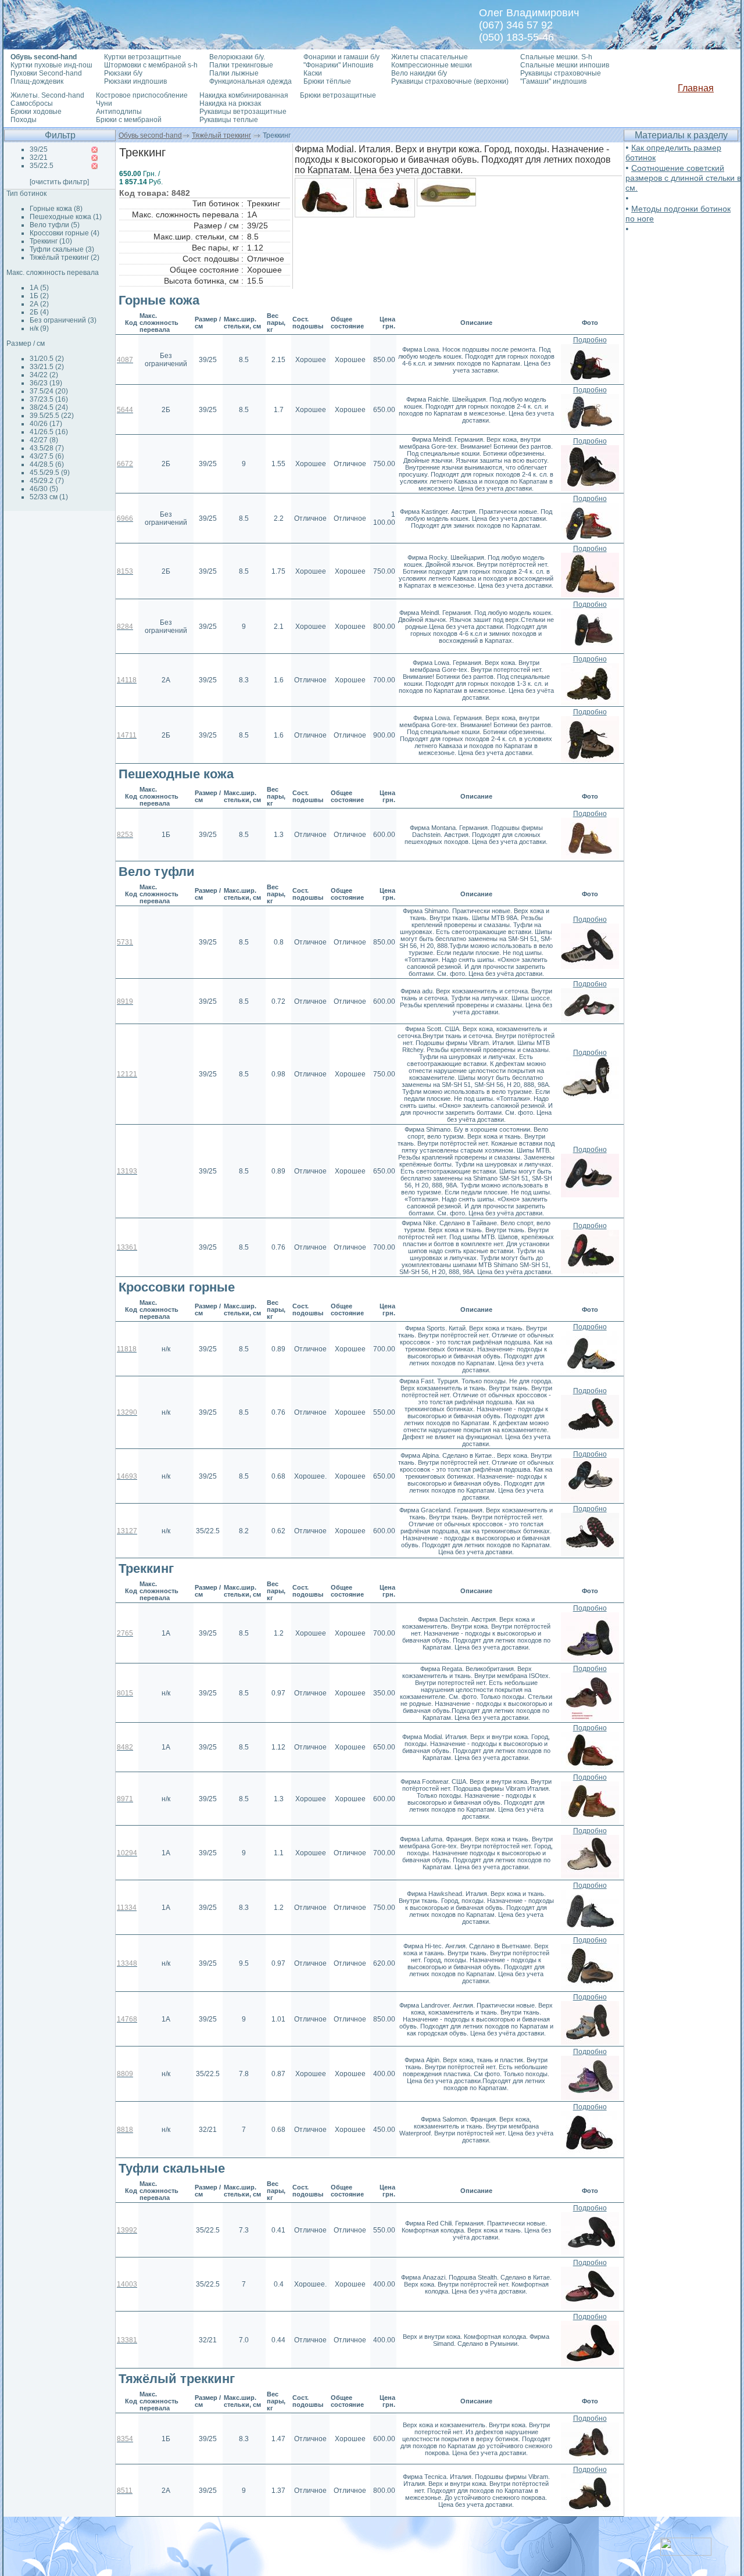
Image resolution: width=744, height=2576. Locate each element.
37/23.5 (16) (49, 399)
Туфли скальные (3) (62, 249)
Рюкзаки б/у (123, 73)
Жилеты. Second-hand (47, 95)
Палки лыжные (234, 73)
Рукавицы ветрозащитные (243, 112)
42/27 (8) (44, 440)
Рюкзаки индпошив (135, 81)
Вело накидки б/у (419, 73)
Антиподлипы (119, 112)
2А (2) (39, 304)
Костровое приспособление (142, 95)
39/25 (39, 149)
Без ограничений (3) (63, 320)
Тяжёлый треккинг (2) (65, 257)
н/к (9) (39, 328)
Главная (696, 88)
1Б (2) (39, 296)
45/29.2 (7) (47, 481)
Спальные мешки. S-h (556, 57)
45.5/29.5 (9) (50, 473)
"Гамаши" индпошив (553, 81)
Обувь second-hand (150, 135)
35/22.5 (42, 166)
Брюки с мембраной (129, 120)
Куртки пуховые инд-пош (51, 65)
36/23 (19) (46, 383)
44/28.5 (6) (47, 464)
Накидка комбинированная (244, 95)
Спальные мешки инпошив (565, 65)
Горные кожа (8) (56, 209)
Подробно (590, 340)
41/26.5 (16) (49, 432)
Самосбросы (32, 103)
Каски (313, 73)
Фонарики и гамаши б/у (341, 57)
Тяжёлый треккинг (221, 135)
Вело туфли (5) (55, 225)
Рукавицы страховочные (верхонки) (450, 81)
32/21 (39, 158)
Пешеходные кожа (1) (66, 217)
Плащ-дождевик (37, 81)
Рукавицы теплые (229, 120)
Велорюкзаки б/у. (237, 57)
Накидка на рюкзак (230, 103)
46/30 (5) (44, 489)
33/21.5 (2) (47, 367)
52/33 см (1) (49, 497)
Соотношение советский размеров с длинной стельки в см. (683, 178)
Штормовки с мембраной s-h (151, 65)
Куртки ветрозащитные (143, 57)
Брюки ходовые (36, 112)
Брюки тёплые (327, 81)
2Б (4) (39, 312)
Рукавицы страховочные (561, 73)
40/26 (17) (46, 424)
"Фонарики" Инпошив (338, 65)
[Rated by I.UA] (686, 2552)
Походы (24, 120)
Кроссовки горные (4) (65, 233)
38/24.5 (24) (49, 407)
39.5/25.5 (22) (52, 416)
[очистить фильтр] (59, 182)
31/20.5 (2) (47, 359)
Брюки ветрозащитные (338, 95)
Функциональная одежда (251, 81)
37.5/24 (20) (49, 391)
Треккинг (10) (51, 241)
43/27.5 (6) (47, 456)
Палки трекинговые (241, 65)
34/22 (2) (44, 375)
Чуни (104, 103)
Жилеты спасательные (430, 57)
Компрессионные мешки (432, 65)
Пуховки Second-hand (46, 73)
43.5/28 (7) (47, 448)
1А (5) (39, 288)
